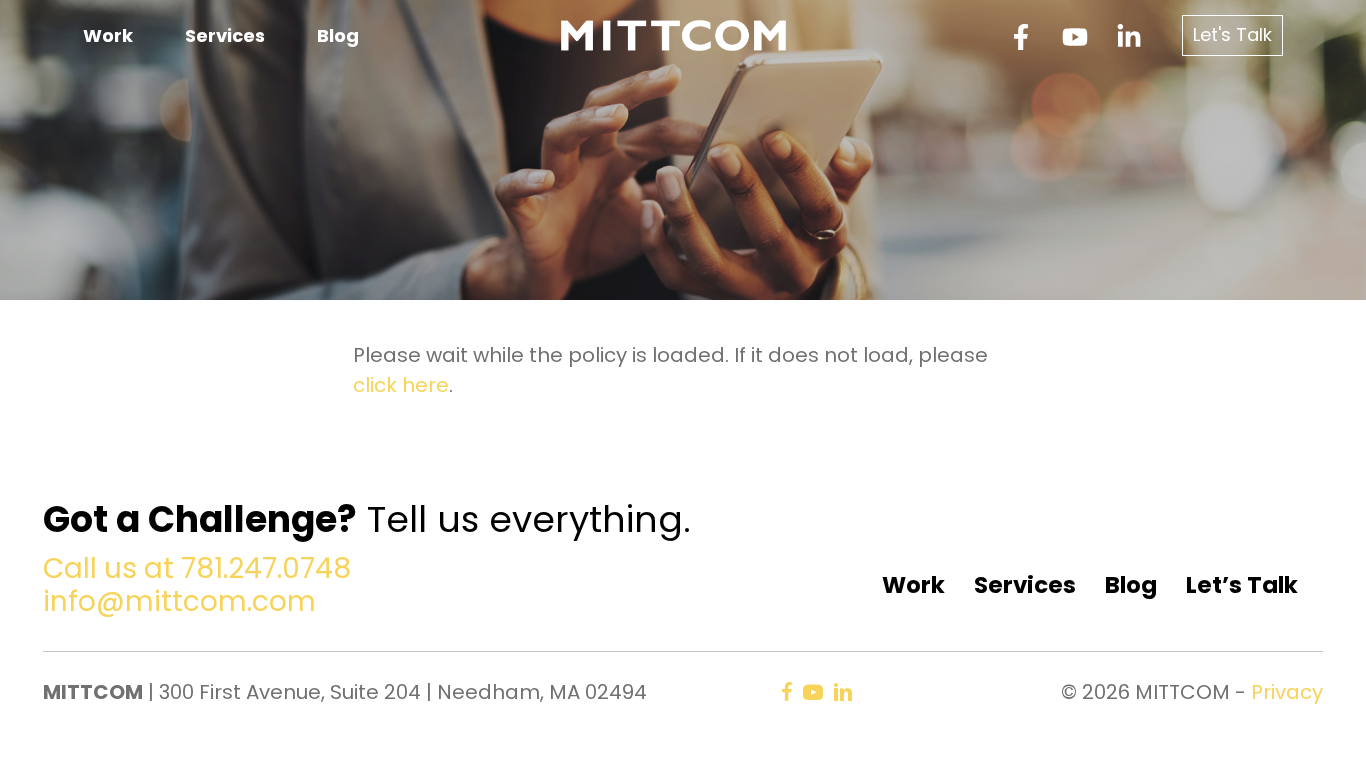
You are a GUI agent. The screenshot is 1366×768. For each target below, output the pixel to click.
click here (401, 385)
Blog (1131, 585)
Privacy (1287, 692)
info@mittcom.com (179, 601)
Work (913, 585)
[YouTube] (1075, 37)
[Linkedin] (1129, 37)
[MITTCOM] (673, 34)
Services (1025, 585)
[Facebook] (1021, 37)
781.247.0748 (266, 568)
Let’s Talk (1242, 585)
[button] (1232, 35)
